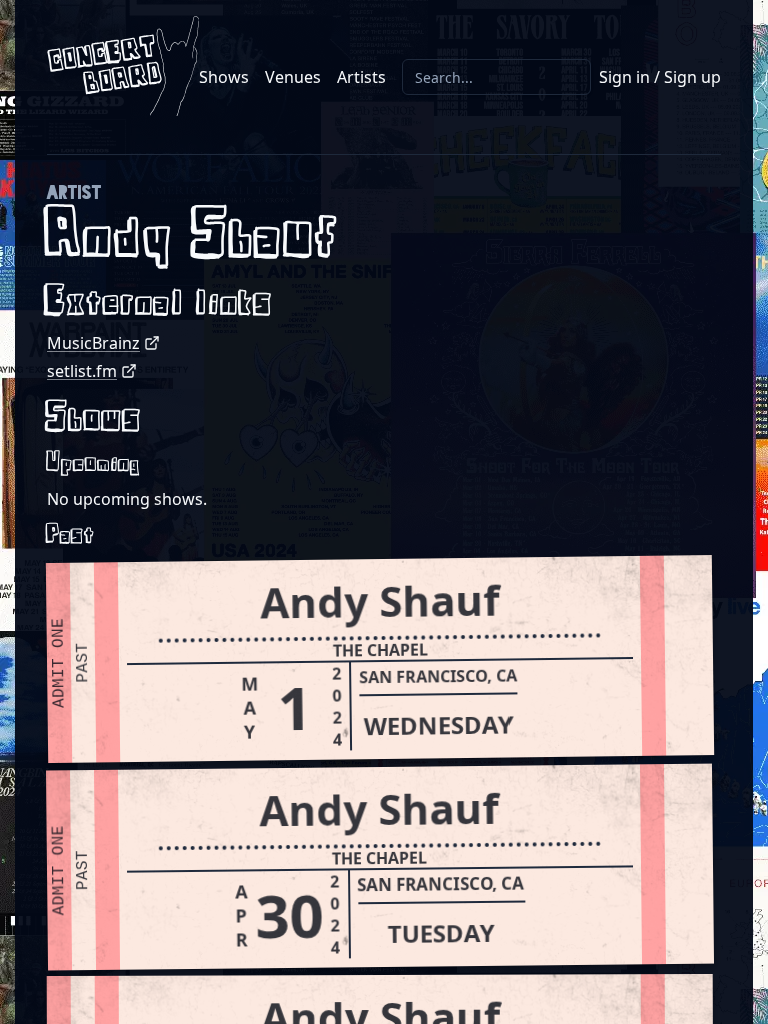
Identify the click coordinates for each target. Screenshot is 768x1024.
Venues (293, 77)
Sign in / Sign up (660, 77)
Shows (224, 77)
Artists (361, 77)
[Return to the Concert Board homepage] (123, 66)
